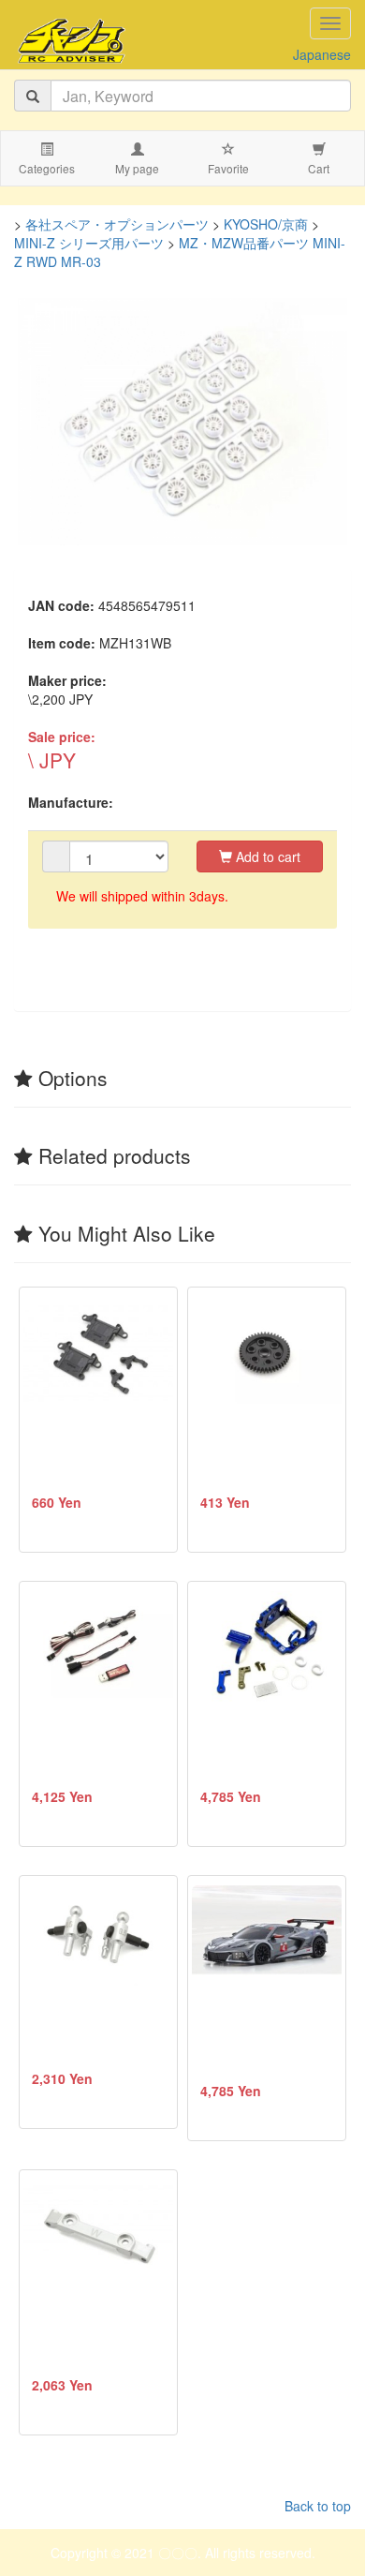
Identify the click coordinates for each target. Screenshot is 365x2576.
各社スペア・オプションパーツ (117, 224)
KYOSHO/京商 (266, 224)
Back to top (318, 2506)
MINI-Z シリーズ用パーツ (89, 243)
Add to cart (266, 856)
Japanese (322, 54)
